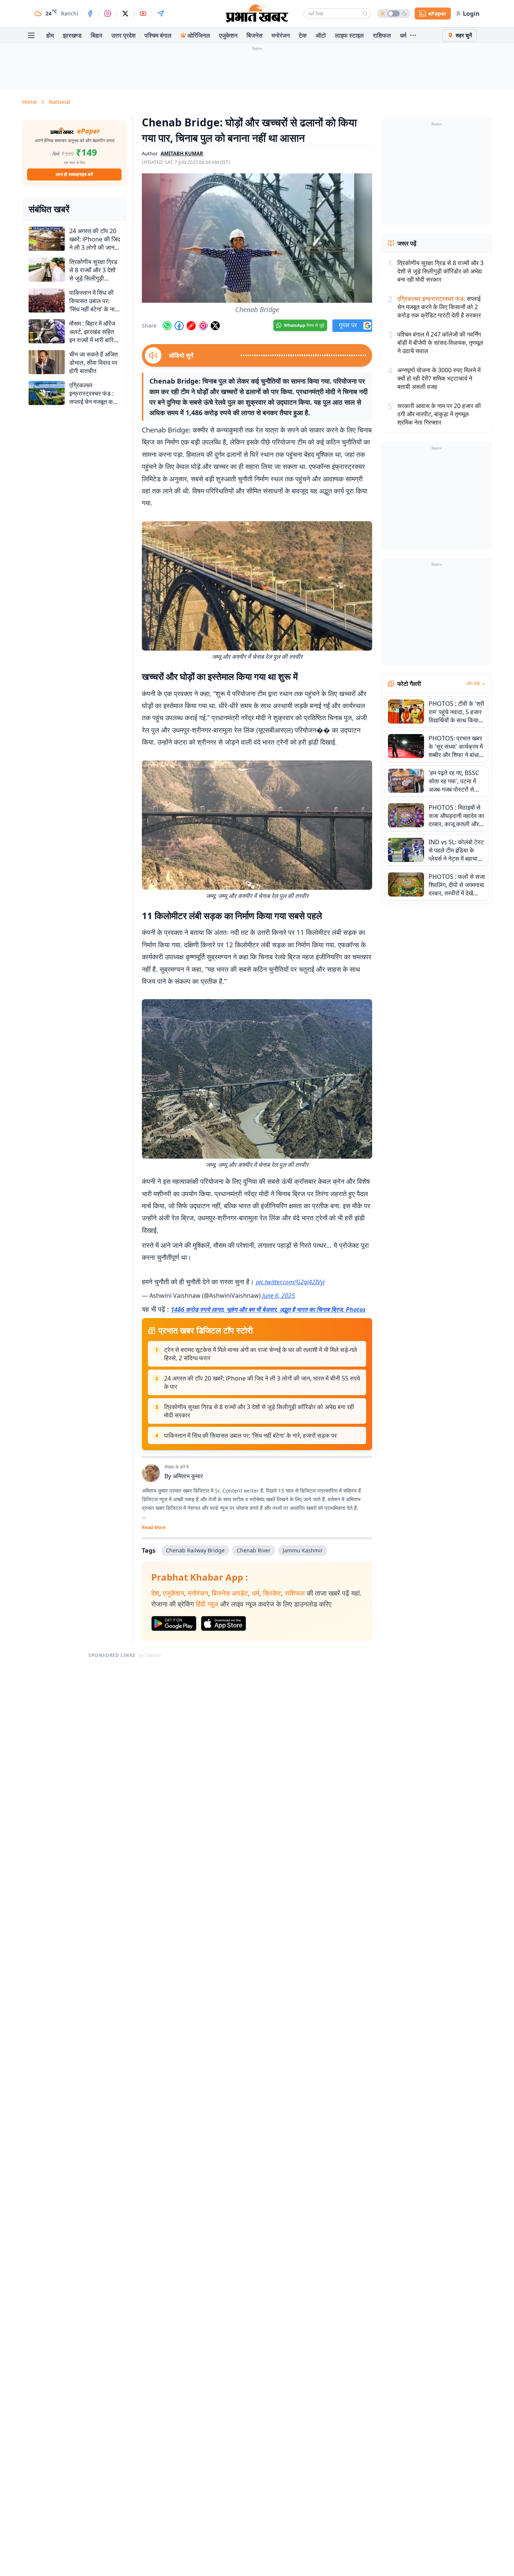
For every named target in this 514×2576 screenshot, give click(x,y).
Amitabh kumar (182, 153)
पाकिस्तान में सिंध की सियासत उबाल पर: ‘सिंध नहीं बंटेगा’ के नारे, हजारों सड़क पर (250, 1435)
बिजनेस (255, 35)
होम (50, 35)
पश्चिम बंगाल (158, 35)
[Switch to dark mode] (394, 14)
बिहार (97, 35)
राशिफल (382, 35)
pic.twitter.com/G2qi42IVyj (290, 1282)
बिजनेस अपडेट (230, 1593)
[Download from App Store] (224, 1623)
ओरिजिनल (199, 35)
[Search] (365, 14)
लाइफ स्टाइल (349, 35)
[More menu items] (413, 35)
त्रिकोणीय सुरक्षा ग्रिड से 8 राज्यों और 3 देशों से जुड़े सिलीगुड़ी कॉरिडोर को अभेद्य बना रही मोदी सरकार (259, 1411)
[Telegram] (161, 14)
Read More (154, 1528)
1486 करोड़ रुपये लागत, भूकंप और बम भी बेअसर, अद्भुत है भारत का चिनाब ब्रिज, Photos (268, 1309)
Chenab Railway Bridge (195, 1550)
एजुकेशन (228, 35)
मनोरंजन (281, 35)
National (60, 102)
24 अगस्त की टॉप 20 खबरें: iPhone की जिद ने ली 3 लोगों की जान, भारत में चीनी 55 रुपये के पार (262, 1382)
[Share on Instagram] (203, 326)
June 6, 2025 (279, 1296)
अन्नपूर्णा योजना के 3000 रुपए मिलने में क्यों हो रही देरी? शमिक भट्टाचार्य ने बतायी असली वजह (439, 378)
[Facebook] (90, 14)
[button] (257, 238)
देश (155, 1593)
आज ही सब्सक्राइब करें (74, 174)
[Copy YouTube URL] (191, 326)
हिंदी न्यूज (207, 1604)
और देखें (473, 684)
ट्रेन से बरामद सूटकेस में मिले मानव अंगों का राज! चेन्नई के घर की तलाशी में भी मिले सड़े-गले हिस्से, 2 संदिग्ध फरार (261, 1354)
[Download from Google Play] (174, 1623)
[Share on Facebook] (179, 326)
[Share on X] (215, 326)
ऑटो (321, 35)
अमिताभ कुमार (188, 1476)
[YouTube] (143, 14)
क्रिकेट (272, 1593)
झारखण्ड (72, 35)
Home (30, 102)
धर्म (403, 35)
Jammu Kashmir (303, 1550)
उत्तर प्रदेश (123, 35)
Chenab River (254, 1550)
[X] (125, 14)
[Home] (257, 14)
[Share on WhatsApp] (167, 326)
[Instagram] (108, 14)
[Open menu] (31, 35)
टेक (303, 35)
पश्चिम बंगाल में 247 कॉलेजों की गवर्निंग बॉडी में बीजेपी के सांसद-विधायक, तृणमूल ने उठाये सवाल (440, 343)
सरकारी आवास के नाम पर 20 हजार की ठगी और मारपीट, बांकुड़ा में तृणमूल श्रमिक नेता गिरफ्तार (439, 414)
